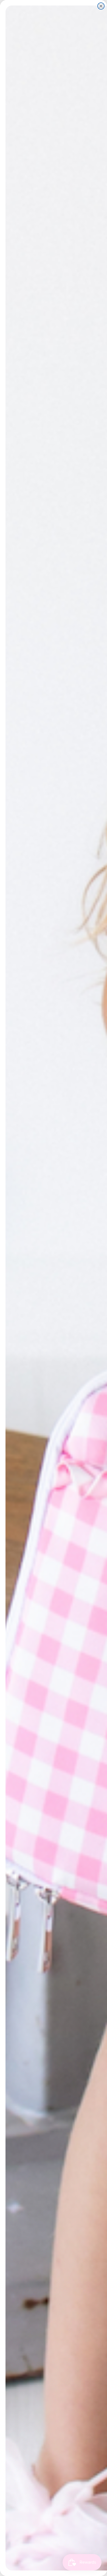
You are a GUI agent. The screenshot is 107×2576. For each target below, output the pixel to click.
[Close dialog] (101, 6)
